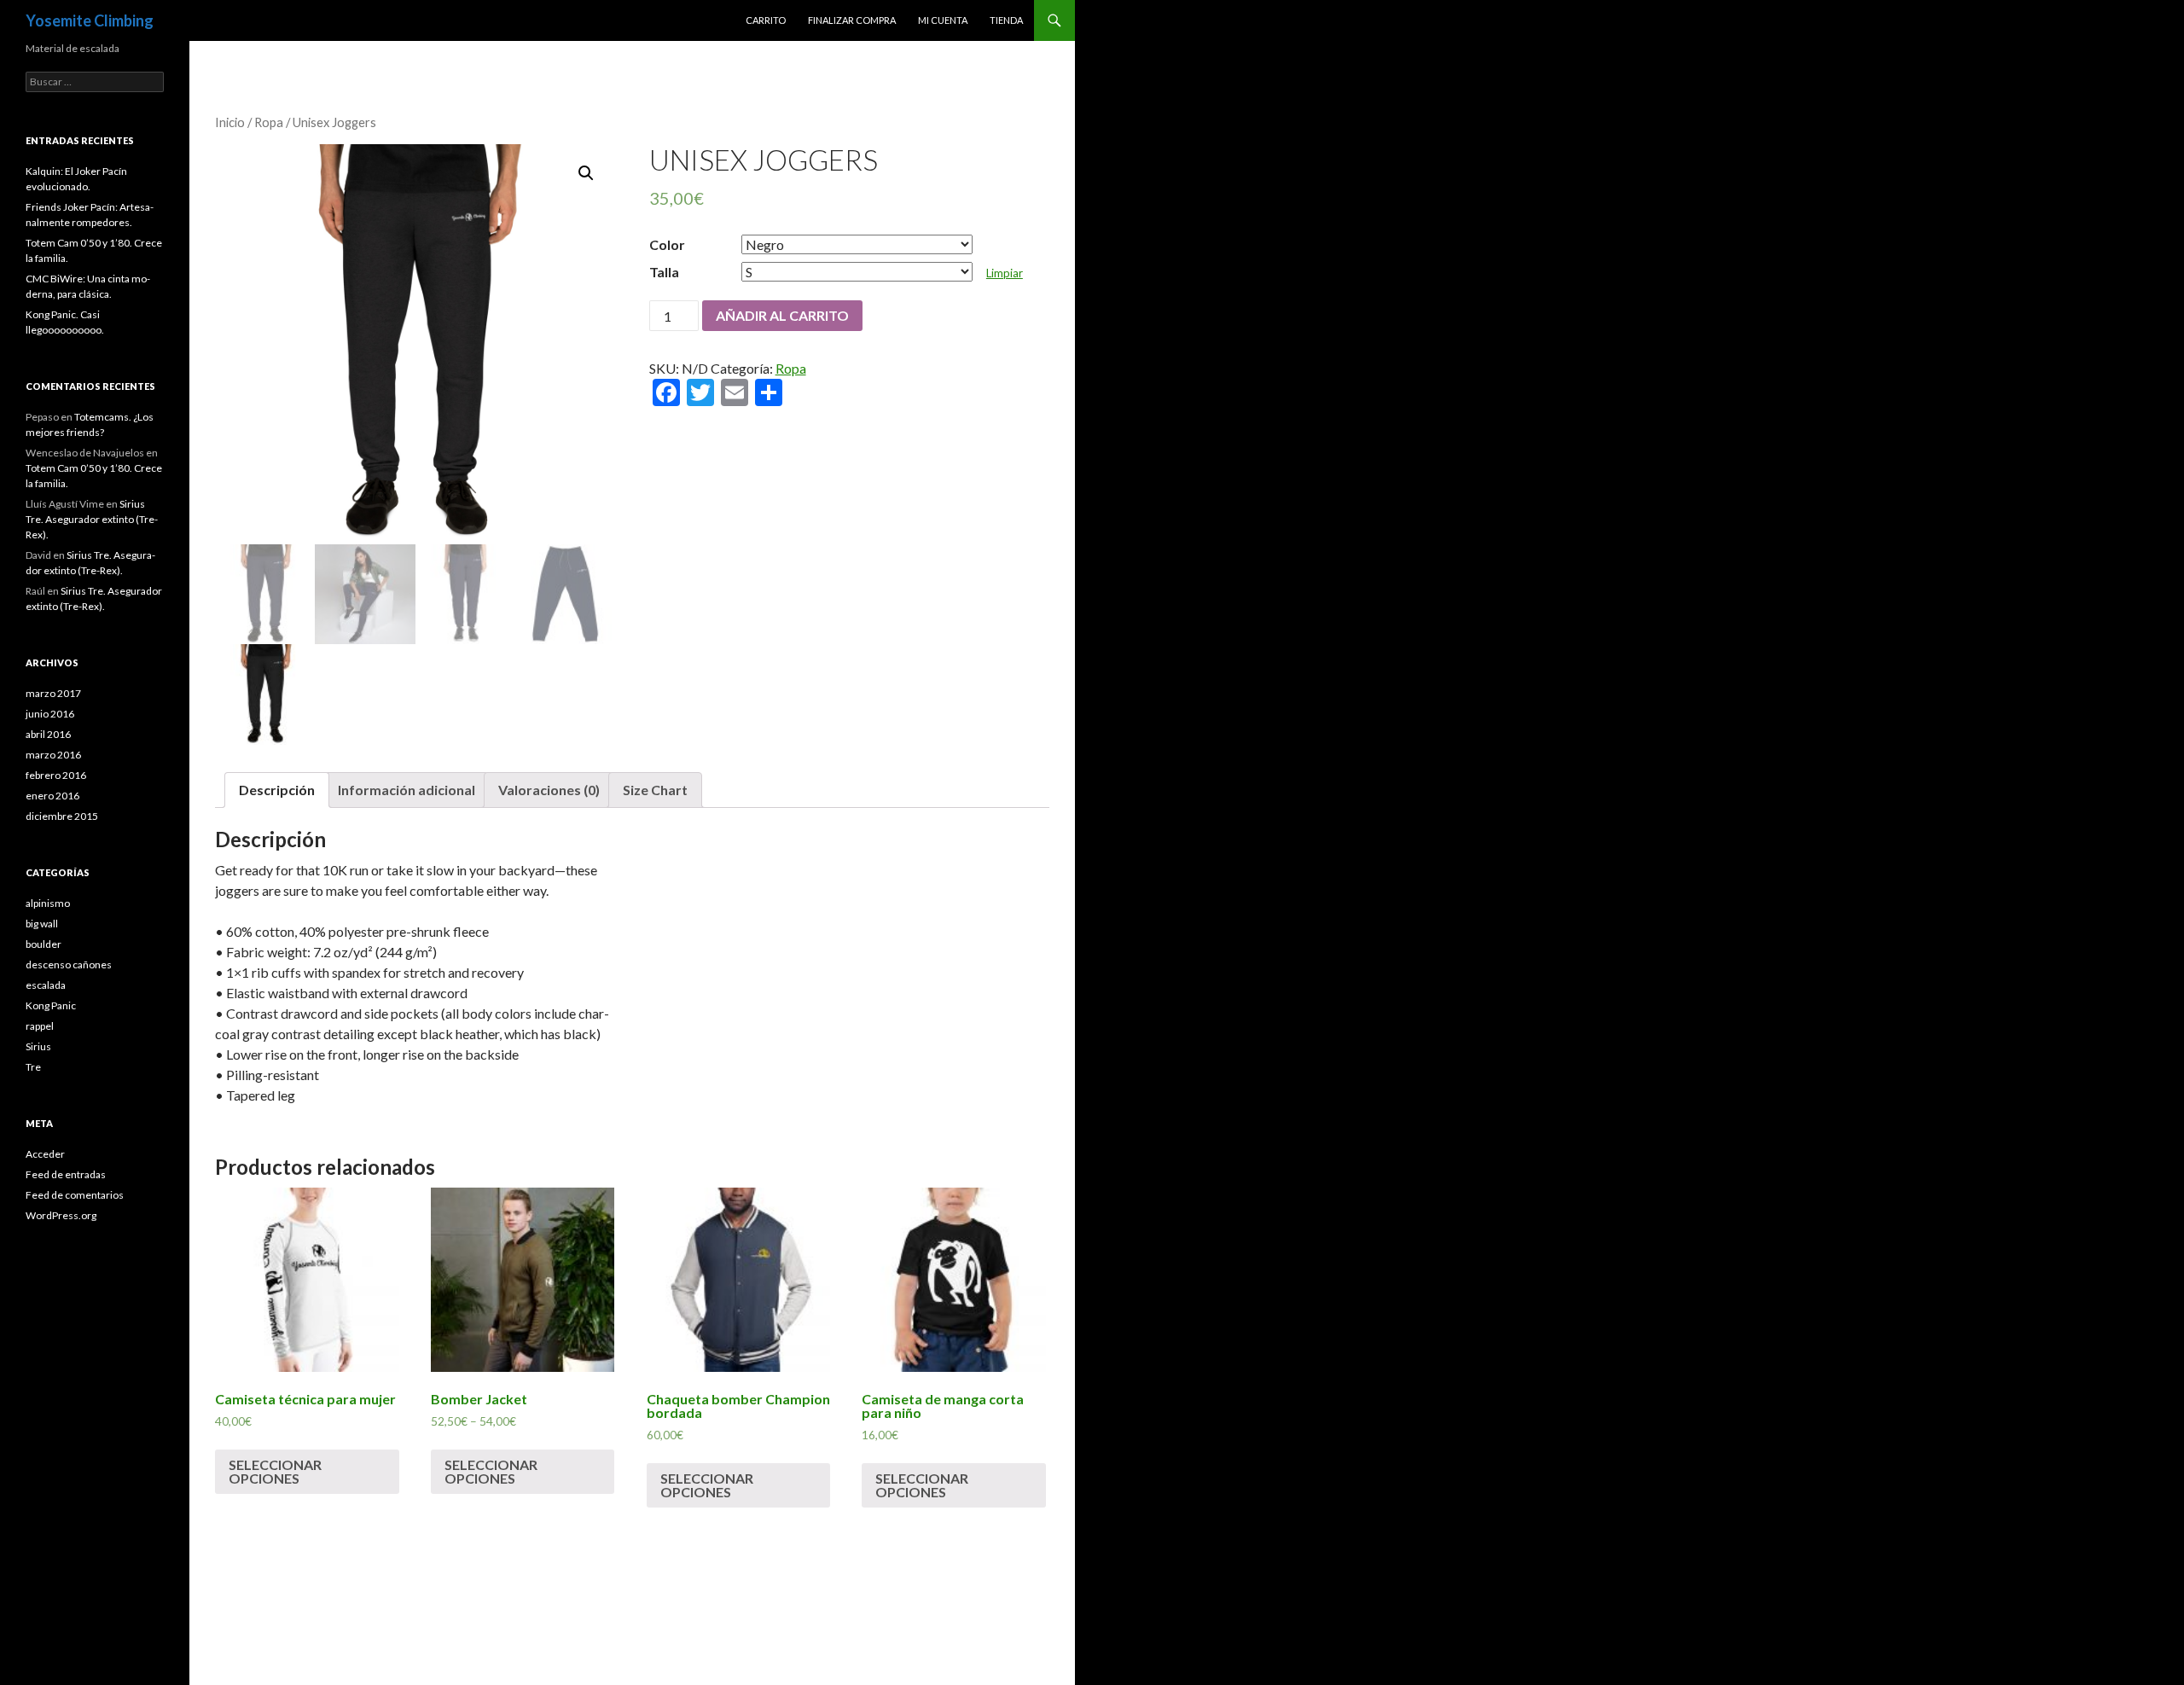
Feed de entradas (66, 1174)
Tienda (1006, 20)
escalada (46, 985)
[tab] (277, 790)
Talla (664, 272)
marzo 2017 (53, 693)
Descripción (277, 790)
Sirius (38, 1046)
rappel (40, 1026)
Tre (33, 1067)
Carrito (766, 20)
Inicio (230, 122)
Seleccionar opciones (275, 1471)
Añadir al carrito (782, 315)
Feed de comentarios (75, 1195)
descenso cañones (69, 965)
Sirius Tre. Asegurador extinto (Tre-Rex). (92, 519)
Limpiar (1005, 273)
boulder (44, 944)
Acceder (45, 1154)
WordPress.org (61, 1215)
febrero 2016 (56, 775)
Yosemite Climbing (90, 20)
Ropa (269, 122)
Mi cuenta (943, 20)
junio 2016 (50, 714)
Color (667, 244)
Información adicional (407, 790)
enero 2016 (52, 796)
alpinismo (48, 903)
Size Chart (655, 790)
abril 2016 (48, 734)
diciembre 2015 (62, 816)
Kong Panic (51, 1005)
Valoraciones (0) (549, 790)
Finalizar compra (852, 20)
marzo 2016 (53, 755)
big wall (42, 924)
